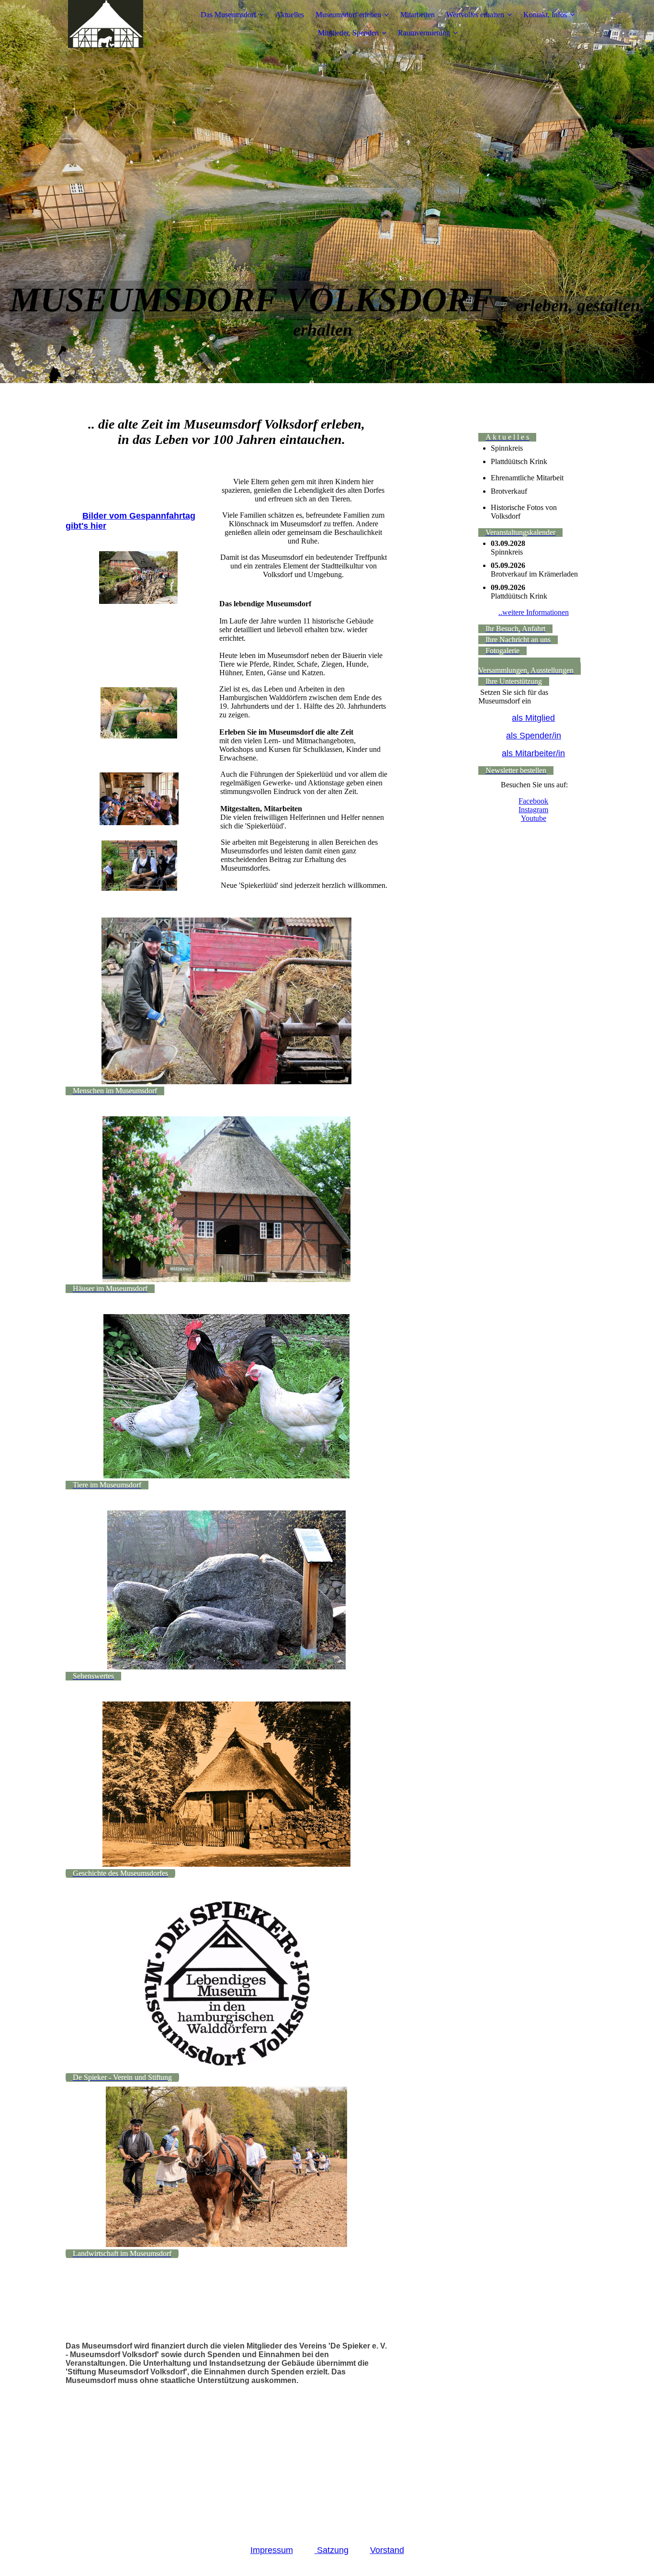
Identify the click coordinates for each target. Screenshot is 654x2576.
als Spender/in (534, 736)
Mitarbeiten (417, 15)
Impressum (272, 2550)
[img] (125, 24)
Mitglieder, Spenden (348, 33)
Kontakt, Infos (545, 15)
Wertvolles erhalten (475, 15)
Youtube (534, 818)
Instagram (533, 810)
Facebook (533, 801)
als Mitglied (533, 718)
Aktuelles (290, 15)
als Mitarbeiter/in (533, 753)
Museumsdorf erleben (348, 15)
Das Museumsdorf (228, 15)
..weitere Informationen (534, 612)
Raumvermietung (424, 33)
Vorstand (387, 2550)
